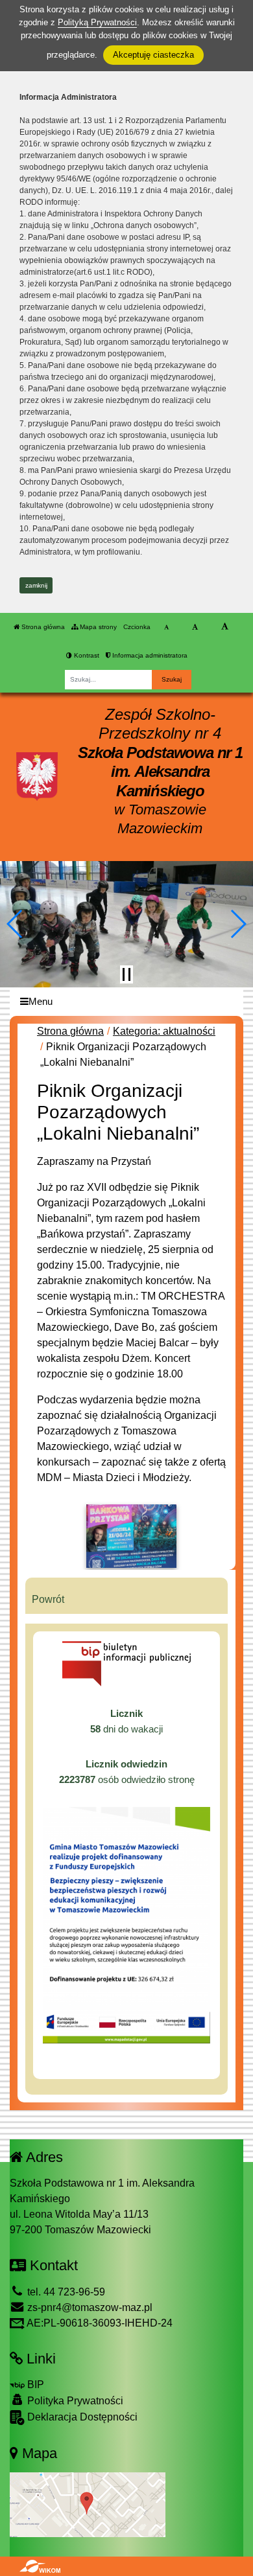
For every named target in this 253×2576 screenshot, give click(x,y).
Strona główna (42, 627)
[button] (15, 924)
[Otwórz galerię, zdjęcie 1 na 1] (132, 1536)
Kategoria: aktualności (164, 1031)
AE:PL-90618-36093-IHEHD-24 (99, 2323)
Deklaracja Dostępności (81, 2417)
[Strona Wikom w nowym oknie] (40, 2566)
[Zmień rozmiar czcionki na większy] (195, 627)
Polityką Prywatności (97, 22)
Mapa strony (97, 627)
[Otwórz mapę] (88, 2504)
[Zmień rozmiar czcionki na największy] (225, 627)
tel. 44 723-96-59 (65, 2292)
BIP (34, 2385)
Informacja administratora (149, 655)
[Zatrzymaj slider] (126, 974)
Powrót (48, 1599)
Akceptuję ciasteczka (153, 55)
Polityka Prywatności (74, 2401)
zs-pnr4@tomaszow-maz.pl (89, 2307)
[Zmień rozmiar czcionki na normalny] (166, 627)
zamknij (36, 585)
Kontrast (86, 655)
